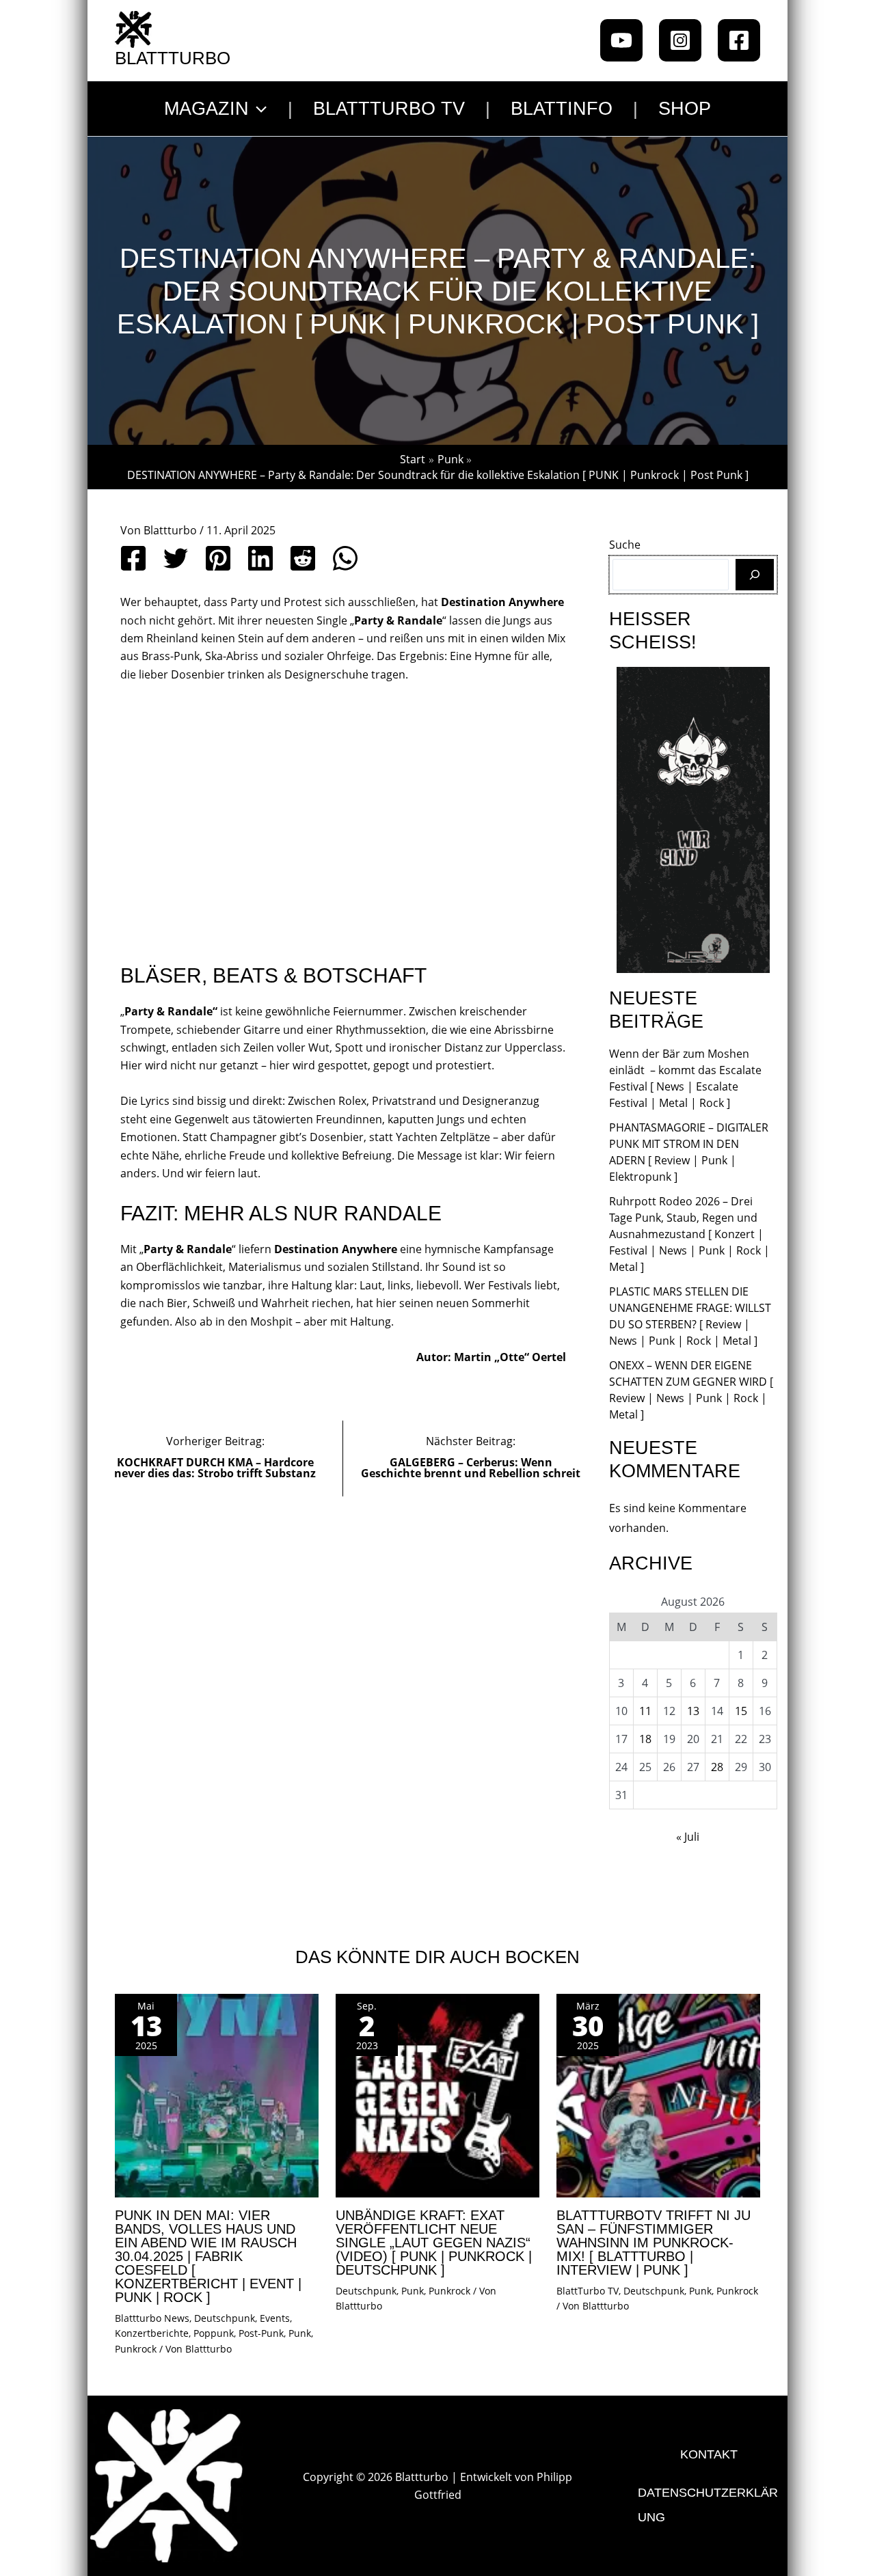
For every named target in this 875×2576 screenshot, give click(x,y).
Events (275, 2318)
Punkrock (136, 2349)
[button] (258, 109)
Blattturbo (173, 58)
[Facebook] (739, 40)
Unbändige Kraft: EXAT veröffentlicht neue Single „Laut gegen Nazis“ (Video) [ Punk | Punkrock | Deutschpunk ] (434, 2243)
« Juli (688, 1837)
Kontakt (709, 2454)
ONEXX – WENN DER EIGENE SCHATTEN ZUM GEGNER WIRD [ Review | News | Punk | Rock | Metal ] (691, 1390)
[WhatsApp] (345, 558)
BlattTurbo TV (588, 2291)
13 (693, 1711)
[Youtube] (621, 40)
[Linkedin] (260, 558)
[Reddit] (303, 558)
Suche (625, 545)
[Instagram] (680, 40)
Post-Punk (261, 2333)
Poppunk (214, 2333)
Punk (300, 2333)
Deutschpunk (225, 2318)
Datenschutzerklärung (708, 2505)
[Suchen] (755, 575)
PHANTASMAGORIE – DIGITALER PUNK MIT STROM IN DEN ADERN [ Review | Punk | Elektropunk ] (689, 1152)
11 (645, 1711)
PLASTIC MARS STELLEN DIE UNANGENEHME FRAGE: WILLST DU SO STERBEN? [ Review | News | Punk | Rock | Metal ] (690, 1316)
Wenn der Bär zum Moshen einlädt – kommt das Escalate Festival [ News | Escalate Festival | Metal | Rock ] (685, 1078)
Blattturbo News (152, 2318)
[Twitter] (176, 558)
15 (741, 1711)
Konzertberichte (152, 2333)
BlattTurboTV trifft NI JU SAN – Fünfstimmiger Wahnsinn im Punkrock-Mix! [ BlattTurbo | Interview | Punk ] (654, 2243)
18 (645, 1739)
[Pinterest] (218, 558)
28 (717, 1767)
